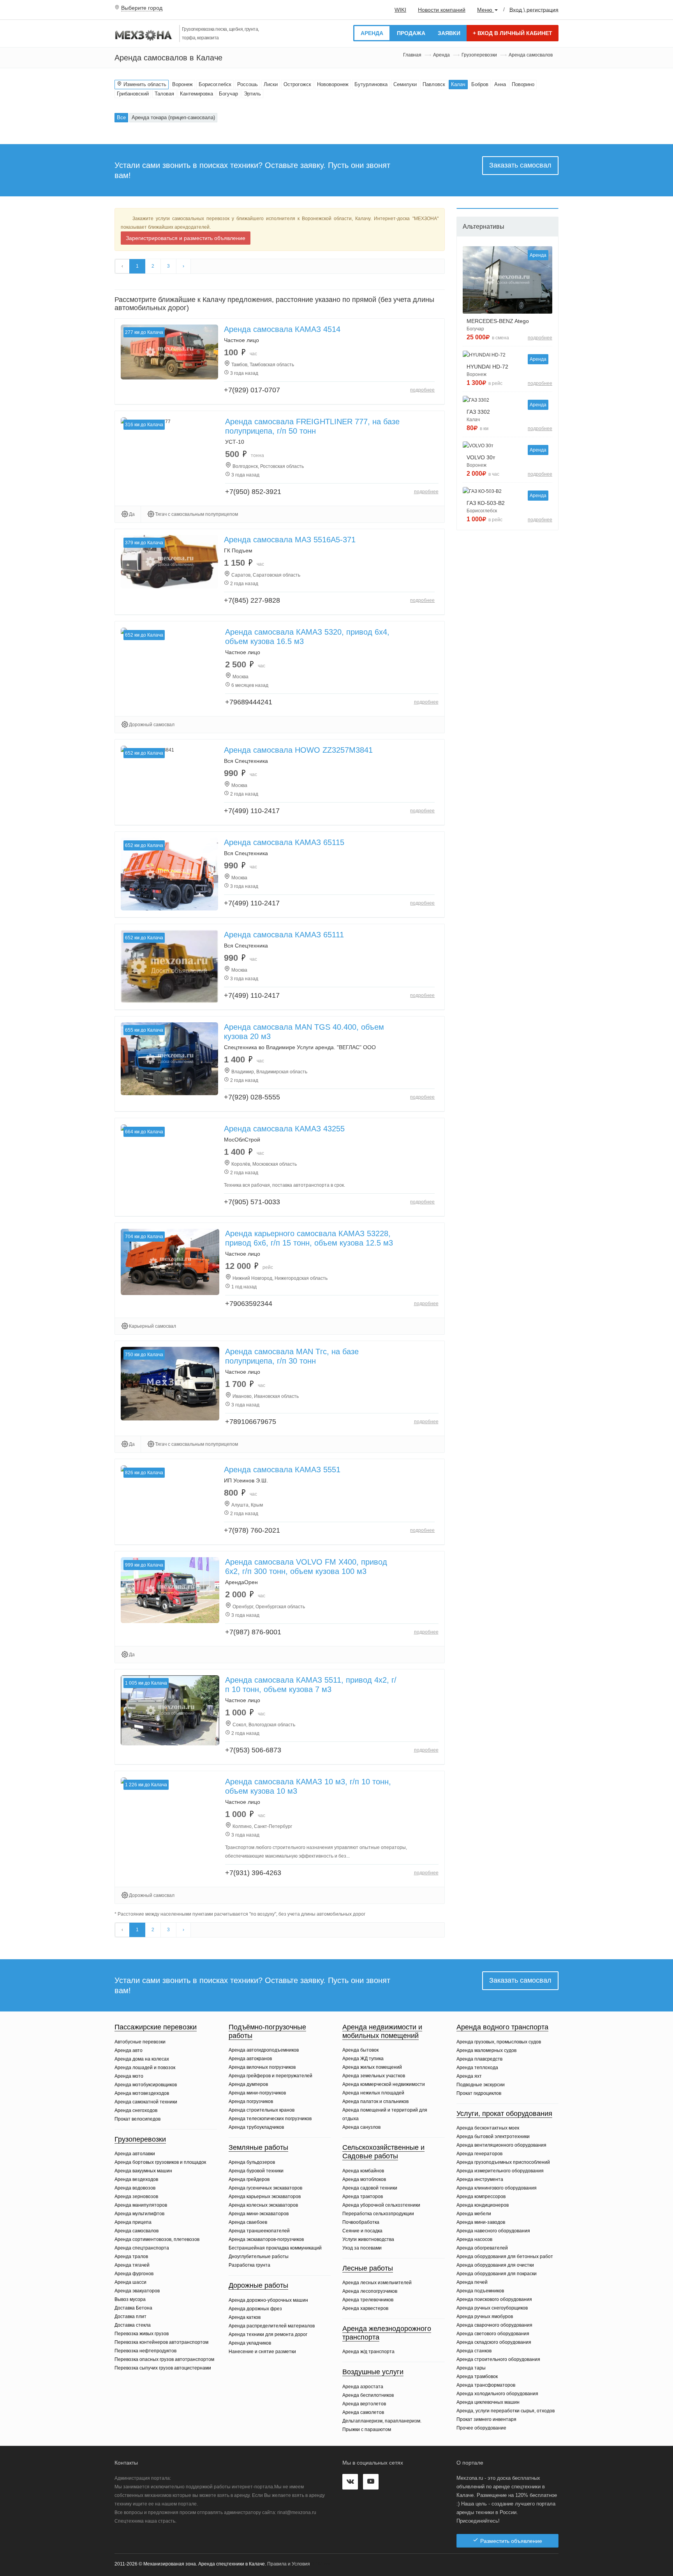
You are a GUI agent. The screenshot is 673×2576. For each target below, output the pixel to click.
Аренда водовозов (135, 2188)
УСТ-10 (235, 442)
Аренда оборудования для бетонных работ (505, 2257)
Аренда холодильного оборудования (497, 2394)
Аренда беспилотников (368, 2395)
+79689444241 (249, 702)
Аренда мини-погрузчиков (257, 2093)
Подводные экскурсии (481, 2085)
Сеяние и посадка (362, 2231)
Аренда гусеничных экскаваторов (265, 2188)
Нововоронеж (333, 84)
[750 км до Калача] (170, 1383)
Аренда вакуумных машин (143, 2171)
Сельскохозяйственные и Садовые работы (383, 2152)
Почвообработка (361, 2222)
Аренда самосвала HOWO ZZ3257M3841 (298, 750)
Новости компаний (442, 10)
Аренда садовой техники (370, 2188)
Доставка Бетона (133, 2308)
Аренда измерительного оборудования (500, 2171)
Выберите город (142, 8)
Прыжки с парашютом (367, 2430)
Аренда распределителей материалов (272, 2326)
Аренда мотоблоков (364, 2179)
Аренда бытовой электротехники (493, 2137)
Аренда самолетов (363, 2412)
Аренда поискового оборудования (494, 2299)
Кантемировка (196, 94)
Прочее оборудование (481, 2428)
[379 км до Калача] (169, 561)
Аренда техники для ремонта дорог (268, 2334)
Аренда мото (129, 2076)
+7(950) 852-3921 (253, 492)
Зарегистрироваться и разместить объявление (186, 238)
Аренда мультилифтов (139, 2214)
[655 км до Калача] (169, 1059)
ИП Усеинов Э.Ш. (246, 1480)
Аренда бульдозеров (252, 2162)
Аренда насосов (474, 2239)
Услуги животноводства (368, 2239)
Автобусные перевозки (140, 2042)
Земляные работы (258, 2147)
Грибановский (133, 94)
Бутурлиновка (371, 84)
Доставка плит (130, 2317)
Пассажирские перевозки (156, 2027)
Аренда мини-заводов (481, 2222)
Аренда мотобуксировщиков (146, 2085)
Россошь (248, 84)
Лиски (271, 84)
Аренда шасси (130, 2282)
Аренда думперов (248, 2084)
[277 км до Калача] (169, 352)
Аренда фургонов (134, 2274)
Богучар (228, 94)
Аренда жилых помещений (372, 2067)
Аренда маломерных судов (486, 2050)
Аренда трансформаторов (486, 2385)
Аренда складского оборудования (494, 2342)
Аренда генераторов (479, 2154)
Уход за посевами (362, 2248)
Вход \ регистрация (534, 9)
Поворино (523, 84)
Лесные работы (368, 2268)
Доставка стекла (133, 2325)
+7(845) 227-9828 (252, 600)
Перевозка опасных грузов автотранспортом (164, 2359)
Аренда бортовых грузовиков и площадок (160, 2162)
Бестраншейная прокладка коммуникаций (275, 2248)
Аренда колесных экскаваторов (263, 2205)
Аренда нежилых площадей (373, 2093)
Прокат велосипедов (137, 2119)
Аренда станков (474, 2351)
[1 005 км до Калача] (170, 1710)
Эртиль (252, 94)
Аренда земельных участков (374, 2076)
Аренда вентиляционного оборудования (501, 2145)
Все (121, 117)
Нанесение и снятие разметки (262, 2352)
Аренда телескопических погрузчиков (270, 2119)
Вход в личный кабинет (513, 33)
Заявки (449, 33)
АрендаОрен (241, 1582)
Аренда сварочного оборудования (494, 2325)
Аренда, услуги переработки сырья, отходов (506, 2411)
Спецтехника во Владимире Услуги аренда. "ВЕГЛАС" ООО (300, 1047)
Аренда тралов (131, 2257)
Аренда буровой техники (256, 2171)
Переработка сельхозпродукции (378, 2214)
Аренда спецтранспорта (142, 2248)
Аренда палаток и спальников (375, 2101)
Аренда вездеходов (136, 2179)
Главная (412, 55)
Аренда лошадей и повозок (145, 2068)
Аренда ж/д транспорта (368, 2352)
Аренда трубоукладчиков (256, 2127)
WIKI (400, 10)
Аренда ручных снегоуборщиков (492, 2308)
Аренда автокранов (250, 2059)
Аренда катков (245, 2317)
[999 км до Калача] (170, 1590)
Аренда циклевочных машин (488, 2402)
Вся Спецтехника (246, 761)
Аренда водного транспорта (502, 2027)
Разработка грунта (249, 2265)
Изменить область (144, 84)
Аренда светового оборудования (493, 2334)
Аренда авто (129, 2050)
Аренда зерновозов (136, 2197)
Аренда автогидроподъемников (264, 2050)
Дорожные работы (258, 2285)
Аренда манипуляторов (141, 2205)
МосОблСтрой (242, 1140)
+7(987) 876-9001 (253, 1632)
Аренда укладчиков (250, 2343)
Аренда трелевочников (368, 2300)
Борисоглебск (215, 84)
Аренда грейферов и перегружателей (270, 2076)
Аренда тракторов (363, 2197)
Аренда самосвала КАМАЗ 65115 (284, 842)
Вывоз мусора (130, 2299)
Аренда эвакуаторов (137, 2291)
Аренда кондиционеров (483, 2205)
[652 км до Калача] (169, 874)
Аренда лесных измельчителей (377, 2283)
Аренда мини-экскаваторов (259, 2214)
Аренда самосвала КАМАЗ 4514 (282, 329)
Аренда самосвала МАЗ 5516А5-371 (290, 540)
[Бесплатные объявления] (144, 36)
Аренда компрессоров (481, 2197)
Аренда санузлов (361, 2127)
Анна (500, 84)
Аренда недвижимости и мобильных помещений (382, 2031)
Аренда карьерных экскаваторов (265, 2197)
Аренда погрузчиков (251, 2101)
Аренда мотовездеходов (142, 2093)
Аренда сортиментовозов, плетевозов (157, 2239)
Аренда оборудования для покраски (497, 2274)
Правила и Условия (289, 2564)
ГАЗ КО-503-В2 (486, 503)
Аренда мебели (474, 2214)
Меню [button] (485, 10)
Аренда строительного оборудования (498, 2359)
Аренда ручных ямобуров (485, 2317)
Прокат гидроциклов (479, 2093)
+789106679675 (251, 1422)
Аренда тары (471, 2368)
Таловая (164, 94)
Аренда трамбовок (477, 2377)
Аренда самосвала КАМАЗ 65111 (284, 935)
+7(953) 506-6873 (253, 1750)
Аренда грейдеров (249, 2179)
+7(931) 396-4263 (253, 1873)
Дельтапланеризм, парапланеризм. (382, 2421)
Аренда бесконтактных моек (488, 2128)
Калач (458, 84)
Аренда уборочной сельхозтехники (381, 2205)
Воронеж (182, 84)
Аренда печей (472, 2282)
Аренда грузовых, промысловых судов (499, 2042)
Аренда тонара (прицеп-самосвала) (173, 117)
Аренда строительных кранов (262, 2110)
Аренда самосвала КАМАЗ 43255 (284, 1129)
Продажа (411, 33)
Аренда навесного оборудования (493, 2231)
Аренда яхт (469, 2076)
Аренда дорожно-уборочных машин (268, 2300)
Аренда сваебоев (248, 2222)
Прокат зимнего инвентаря (486, 2419)
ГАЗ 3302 (478, 412)
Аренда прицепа (133, 2222)
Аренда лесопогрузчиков (370, 2291)
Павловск (434, 84)
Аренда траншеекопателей (259, 2231)
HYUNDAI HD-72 (487, 367)
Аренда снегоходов (136, 2110)
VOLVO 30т (481, 457)
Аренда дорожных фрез (255, 2309)
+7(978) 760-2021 (252, 1530)
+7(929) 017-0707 (252, 390)
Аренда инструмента (480, 2179)
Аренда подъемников (480, 2291)
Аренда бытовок (360, 2050)
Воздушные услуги (373, 2372)
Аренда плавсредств (479, 2059)
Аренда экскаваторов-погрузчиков (266, 2239)
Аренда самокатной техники (146, 2102)
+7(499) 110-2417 (252, 811)
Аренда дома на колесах (142, 2059)
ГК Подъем (238, 550)
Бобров (480, 84)
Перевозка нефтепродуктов (145, 2351)
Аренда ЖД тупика (363, 2059)
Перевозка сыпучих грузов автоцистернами (163, 2368)
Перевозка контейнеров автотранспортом (161, 2342)
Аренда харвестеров (365, 2308)
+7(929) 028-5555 (252, 1097)
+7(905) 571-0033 (252, 1202)
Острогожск (297, 84)
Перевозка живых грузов (142, 2334)
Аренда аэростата (363, 2387)
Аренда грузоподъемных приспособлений (503, 2162)
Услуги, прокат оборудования (504, 2114)
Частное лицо (241, 340)
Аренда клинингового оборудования (497, 2188)
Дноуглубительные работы (259, 2257)
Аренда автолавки (135, 2154)
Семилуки (405, 84)
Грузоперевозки (479, 55)
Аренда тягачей (132, 2265)
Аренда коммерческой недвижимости (384, 2084)
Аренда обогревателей (482, 2248)
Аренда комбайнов (363, 2171)
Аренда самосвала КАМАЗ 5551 (282, 1470)
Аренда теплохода (477, 2068)
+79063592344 (249, 1304)
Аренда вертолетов (364, 2404)
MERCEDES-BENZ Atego (498, 321)
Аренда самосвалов (137, 2231)
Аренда (372, 33)
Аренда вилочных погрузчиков (262, 2067)
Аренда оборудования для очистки (495, 2265)
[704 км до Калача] (170, 1262)
